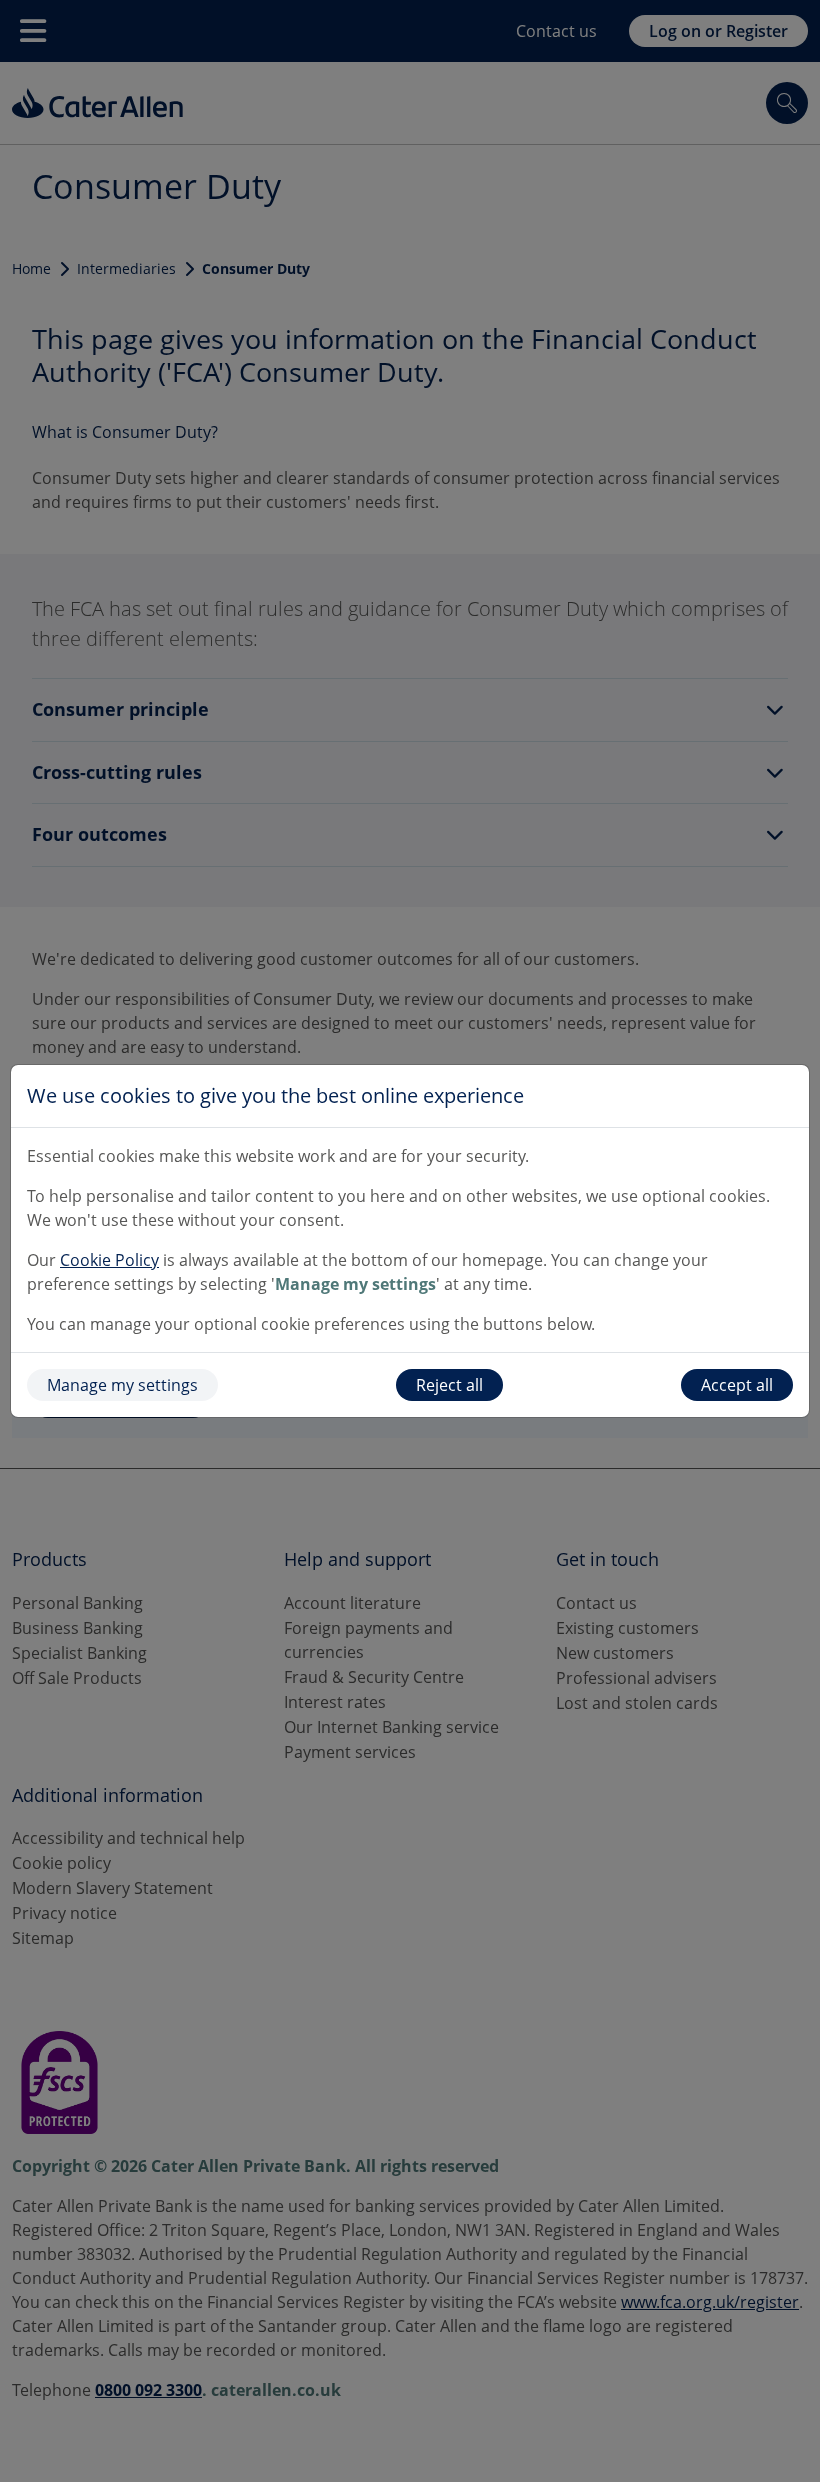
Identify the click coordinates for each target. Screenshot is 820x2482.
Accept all (737, 1385)
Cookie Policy (109, 1260)
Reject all (449, 1385)
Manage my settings (122, 1385)
